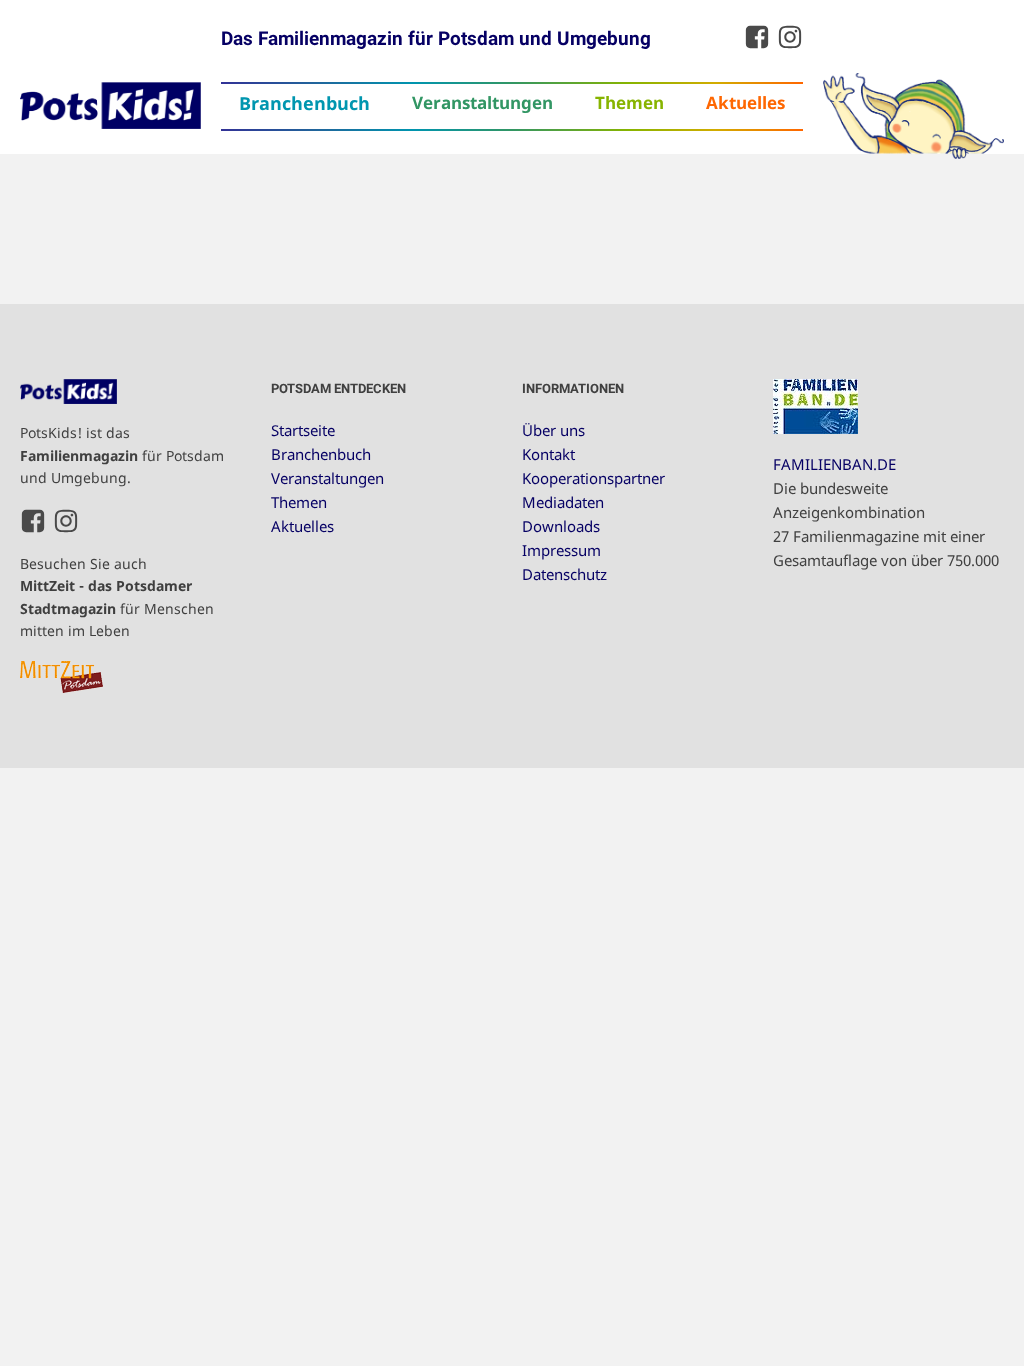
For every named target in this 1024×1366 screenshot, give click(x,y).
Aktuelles (745, 102)
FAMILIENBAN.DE (834, 464)
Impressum (561, 550)
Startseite (303, 430)
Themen (629, 102)
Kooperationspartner (593, 478)
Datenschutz (564, 574)
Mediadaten (563, 502)
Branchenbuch (304, 103)
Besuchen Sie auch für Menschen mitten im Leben (117, 597)
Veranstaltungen (482, 102)
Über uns (553, 430)
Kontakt (548, 454)
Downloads (561, 526)
